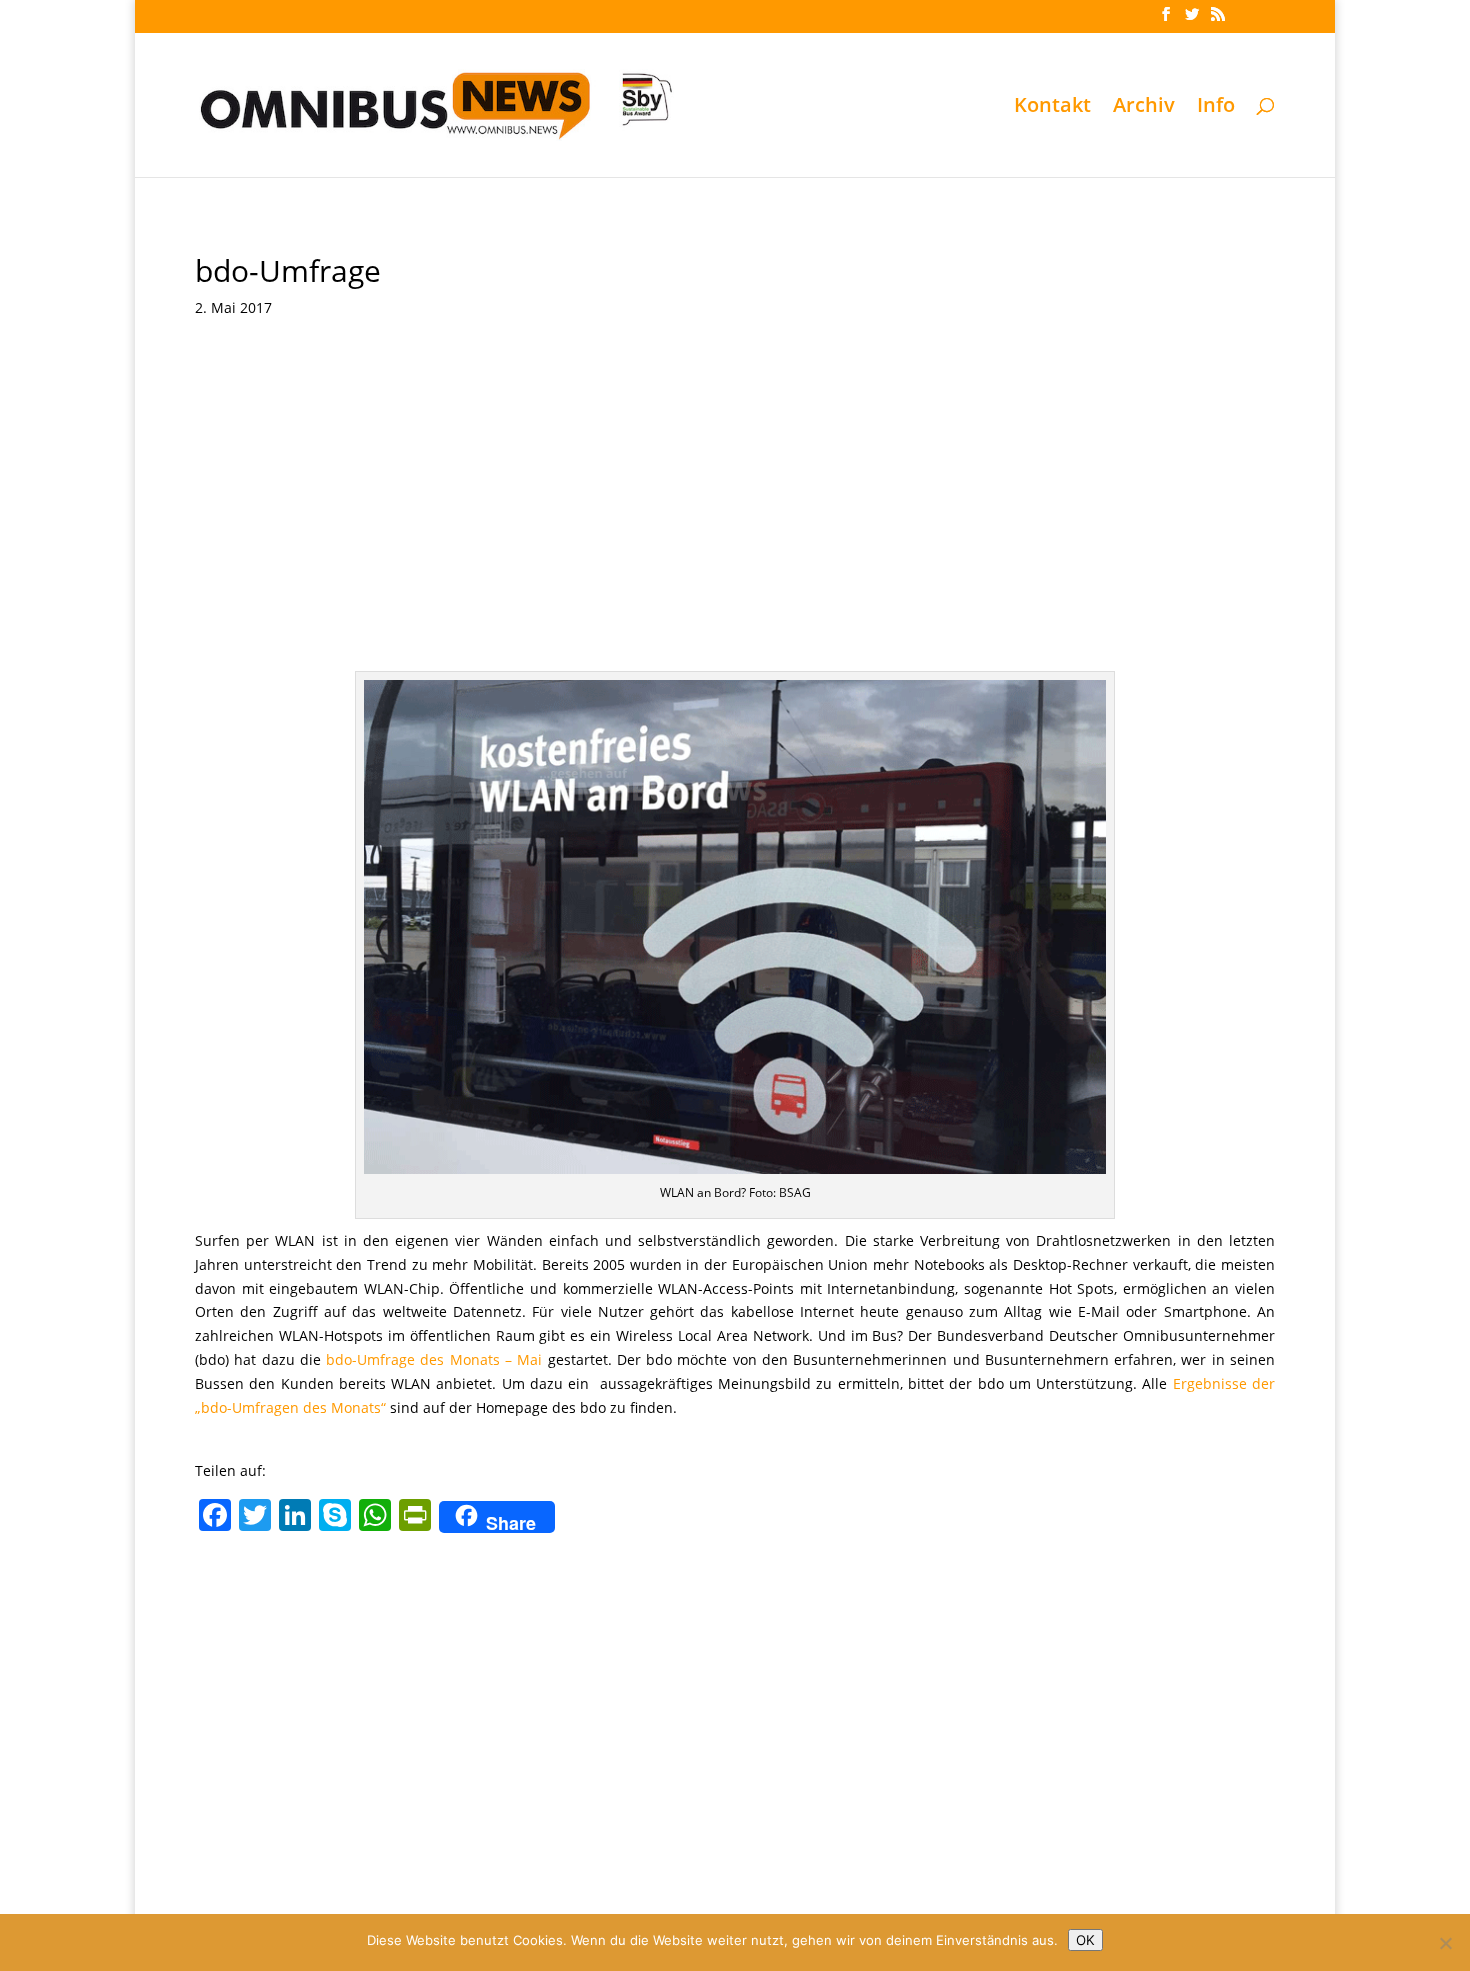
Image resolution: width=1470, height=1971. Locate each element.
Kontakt (1052, 108)
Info (1216, 108)
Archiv (1144, 108)
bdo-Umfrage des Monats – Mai (434, 1359)
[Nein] (1445, 1943)
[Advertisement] (735, 521)
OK (1085, 1940)
